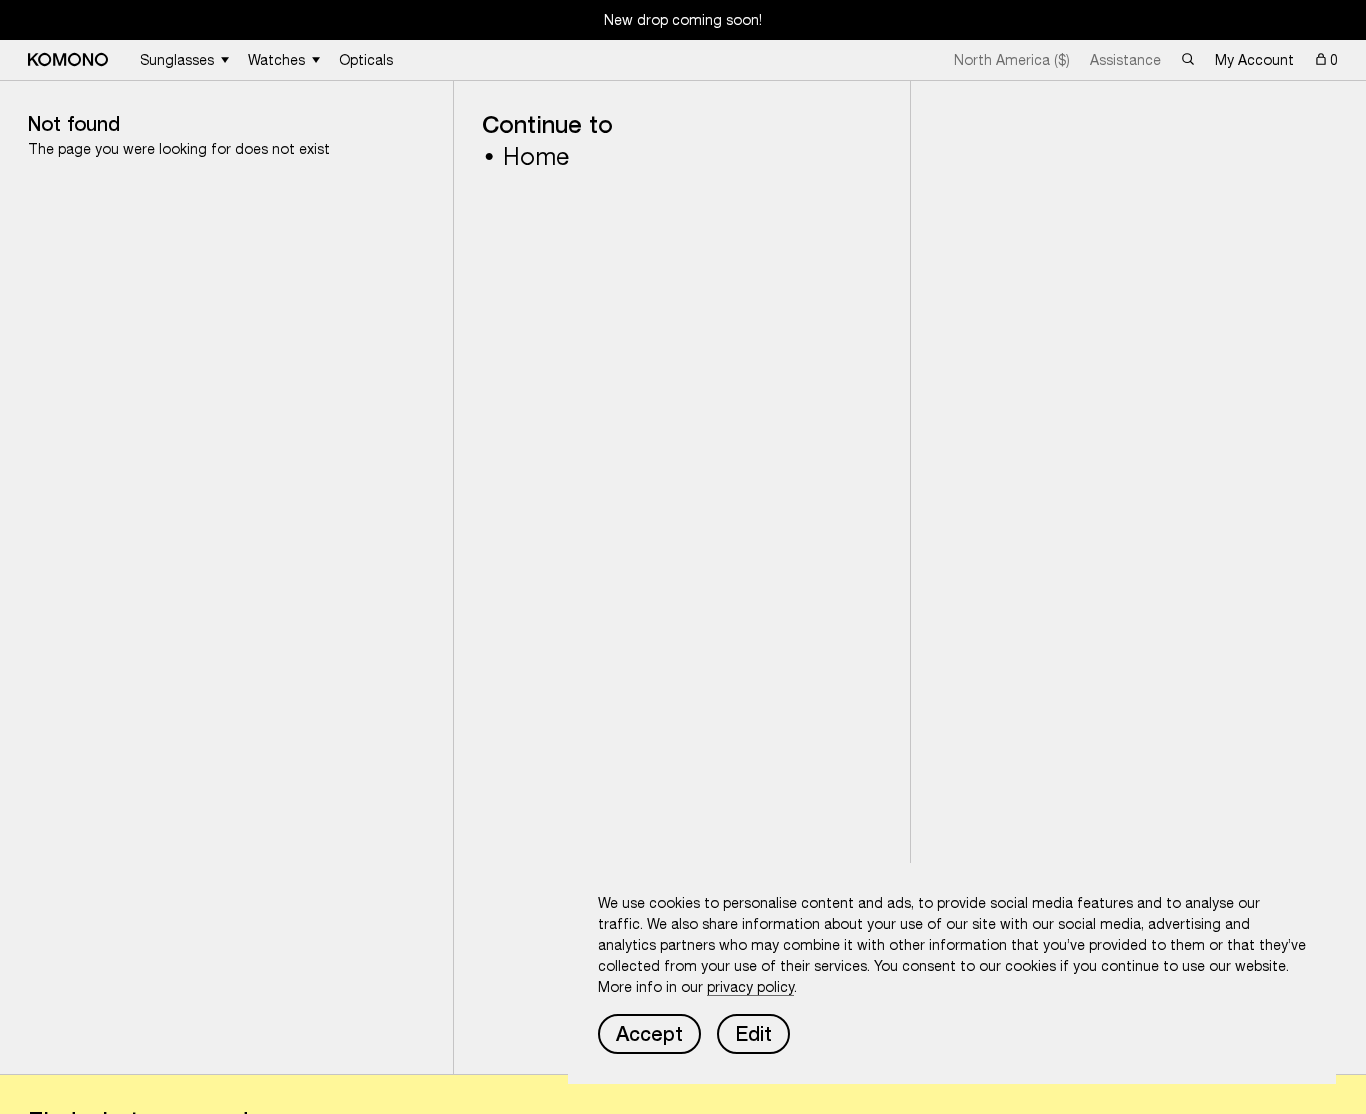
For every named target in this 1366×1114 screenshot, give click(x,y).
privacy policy (750, 987)
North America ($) (1012, 60)
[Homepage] (68, 59)
